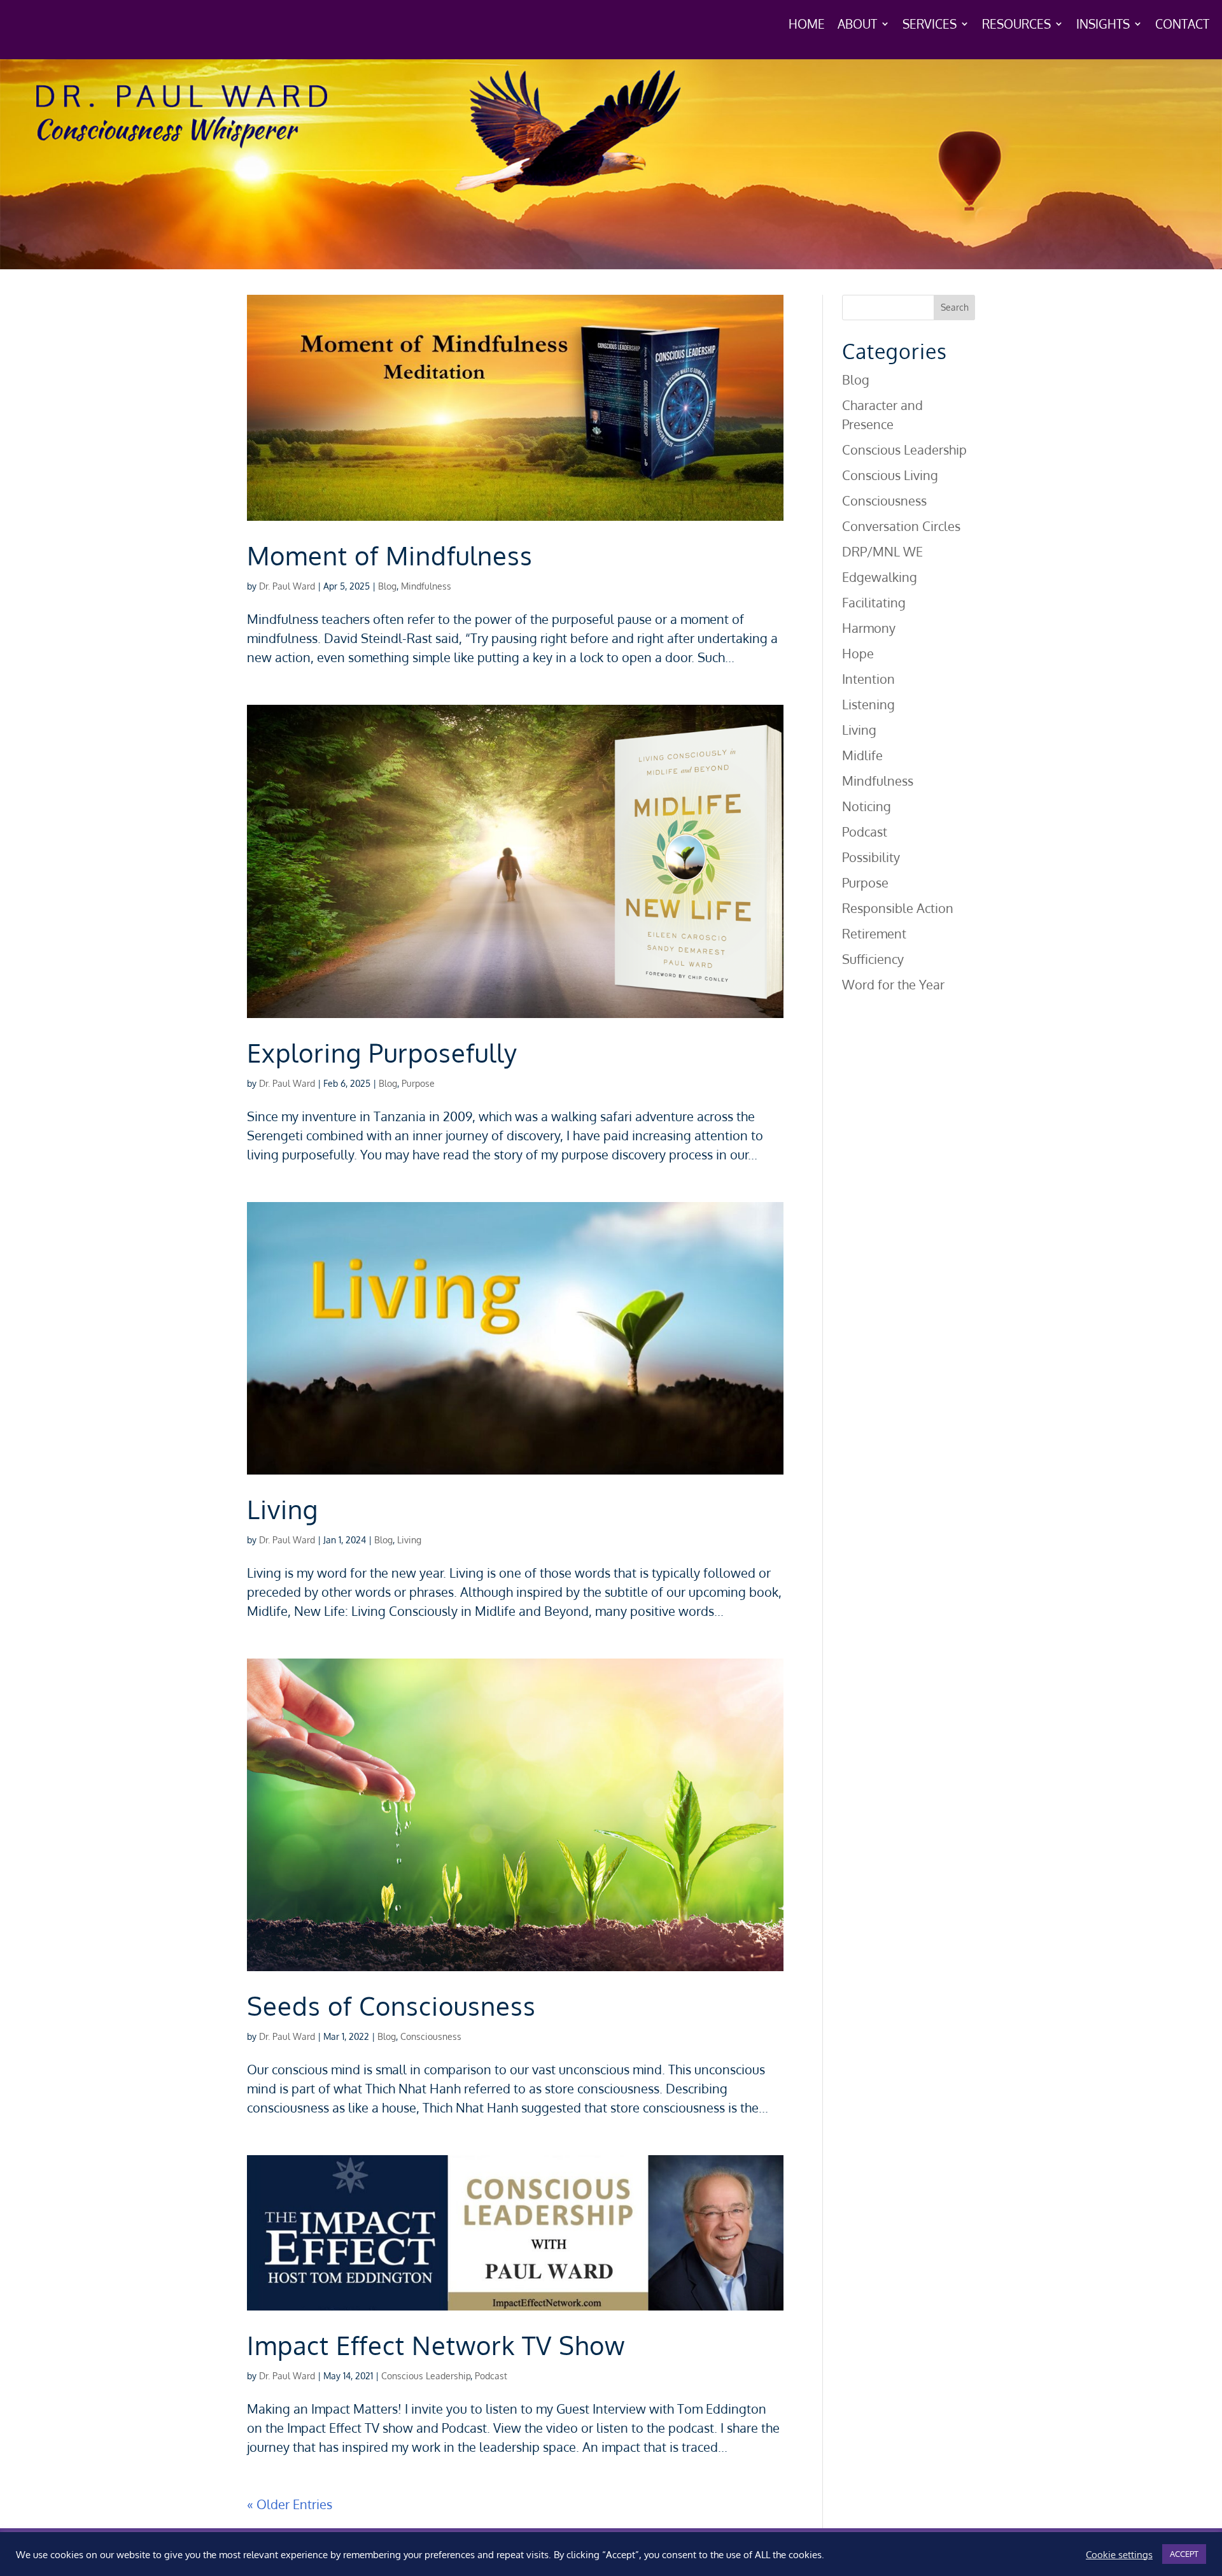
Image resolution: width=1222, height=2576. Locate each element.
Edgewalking (880, 577)
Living (283, 1509)
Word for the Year (893, 984)
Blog (387, 586)
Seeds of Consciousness (391, 2006)
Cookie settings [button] (1119, 2554)
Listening (868, 704)
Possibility (871, 857)
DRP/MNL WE (882, 551)
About (857, 25)
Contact (1182, 25)
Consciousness (431, 2036)
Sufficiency (873, 959)
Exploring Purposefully (382, 1052)
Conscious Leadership (426, 2376)
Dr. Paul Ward (287, 586)
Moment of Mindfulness (390, 555)
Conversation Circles (901, 526)
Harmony (869, 628)
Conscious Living (890, 475)
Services (930, 25)
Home (807, 25)
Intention (868, 679)
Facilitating (874, 602)
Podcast (491, 2376)
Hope (858, 653)
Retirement (874, 933)
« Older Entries (290, 2504)
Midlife (862, 755)
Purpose (418, 1083)
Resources (1016, 25)
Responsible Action (898, 908)
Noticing (867, 806)
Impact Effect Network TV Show (436, 2345)
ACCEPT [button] (1184, 2554)
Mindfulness (426, 586)
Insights (1103, 25)
